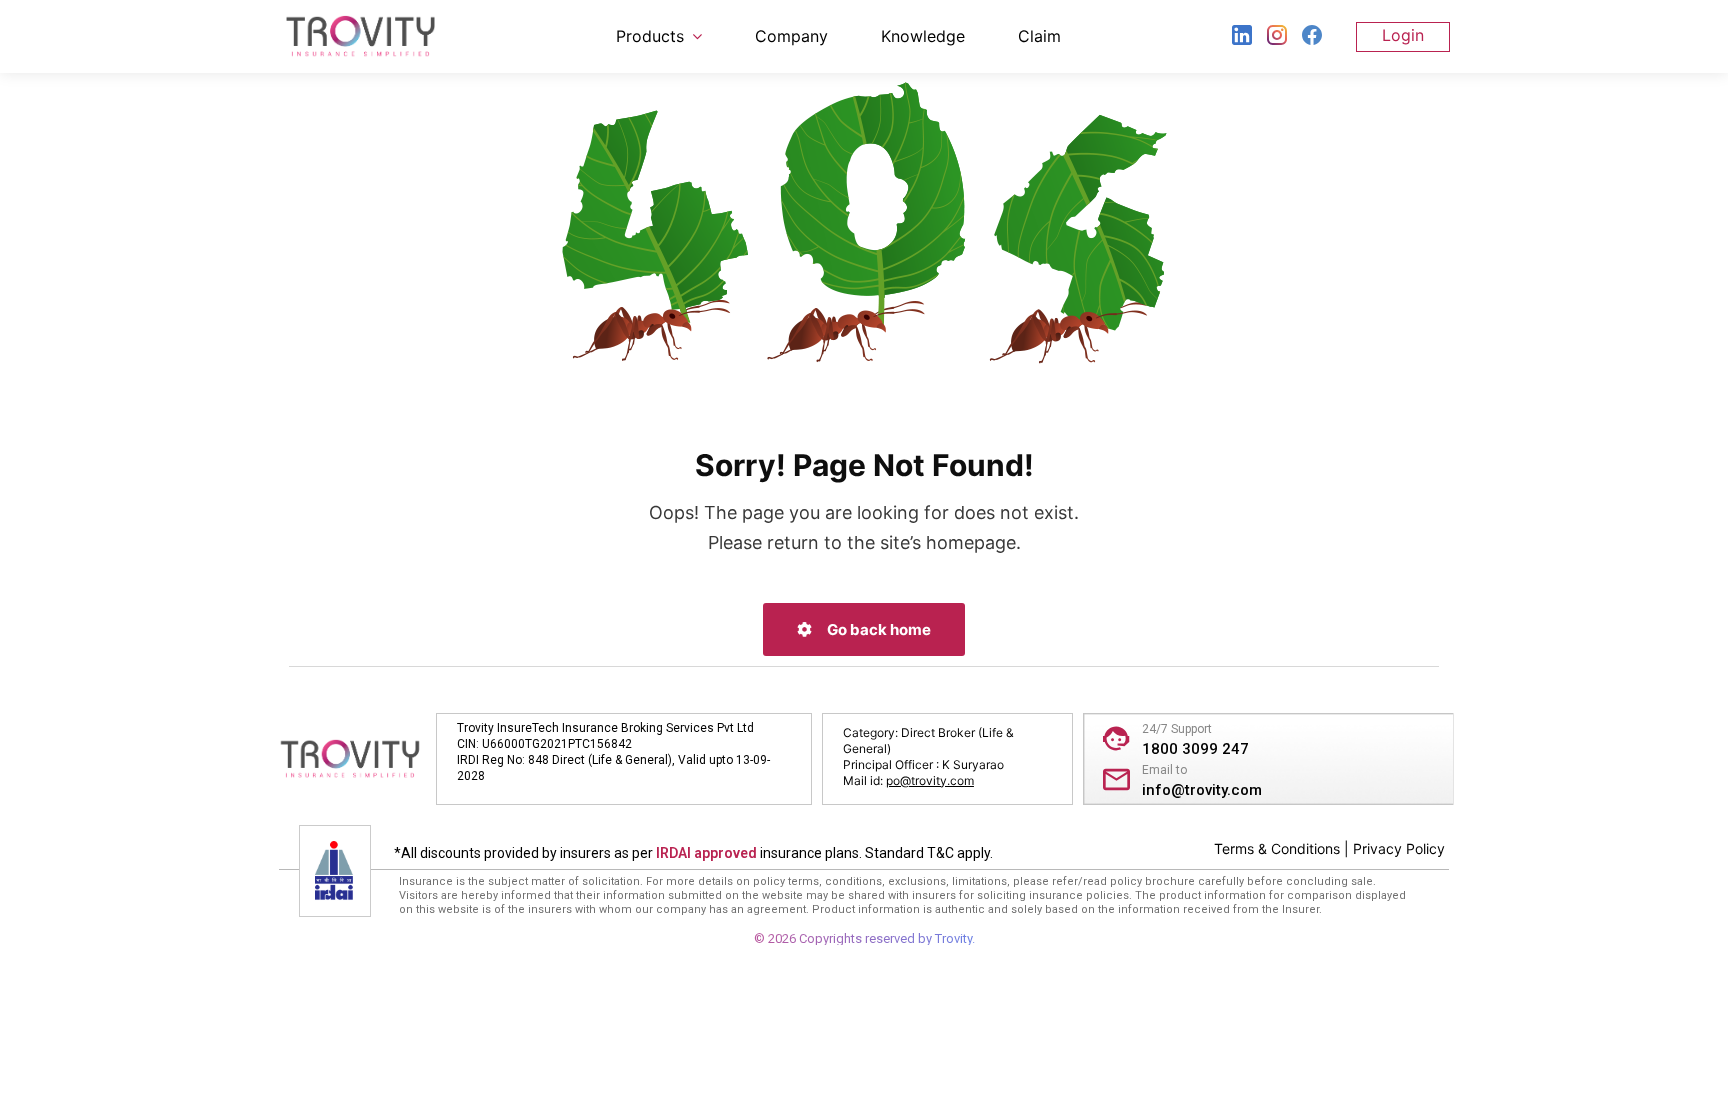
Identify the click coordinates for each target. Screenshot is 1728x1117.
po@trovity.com (930, 780)
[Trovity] (360, 36)
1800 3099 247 (1195, 749)
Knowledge (923, 36)
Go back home (877, 629)
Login (1403, 35)
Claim (1039, 36)
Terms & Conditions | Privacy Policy (1329, 848)
